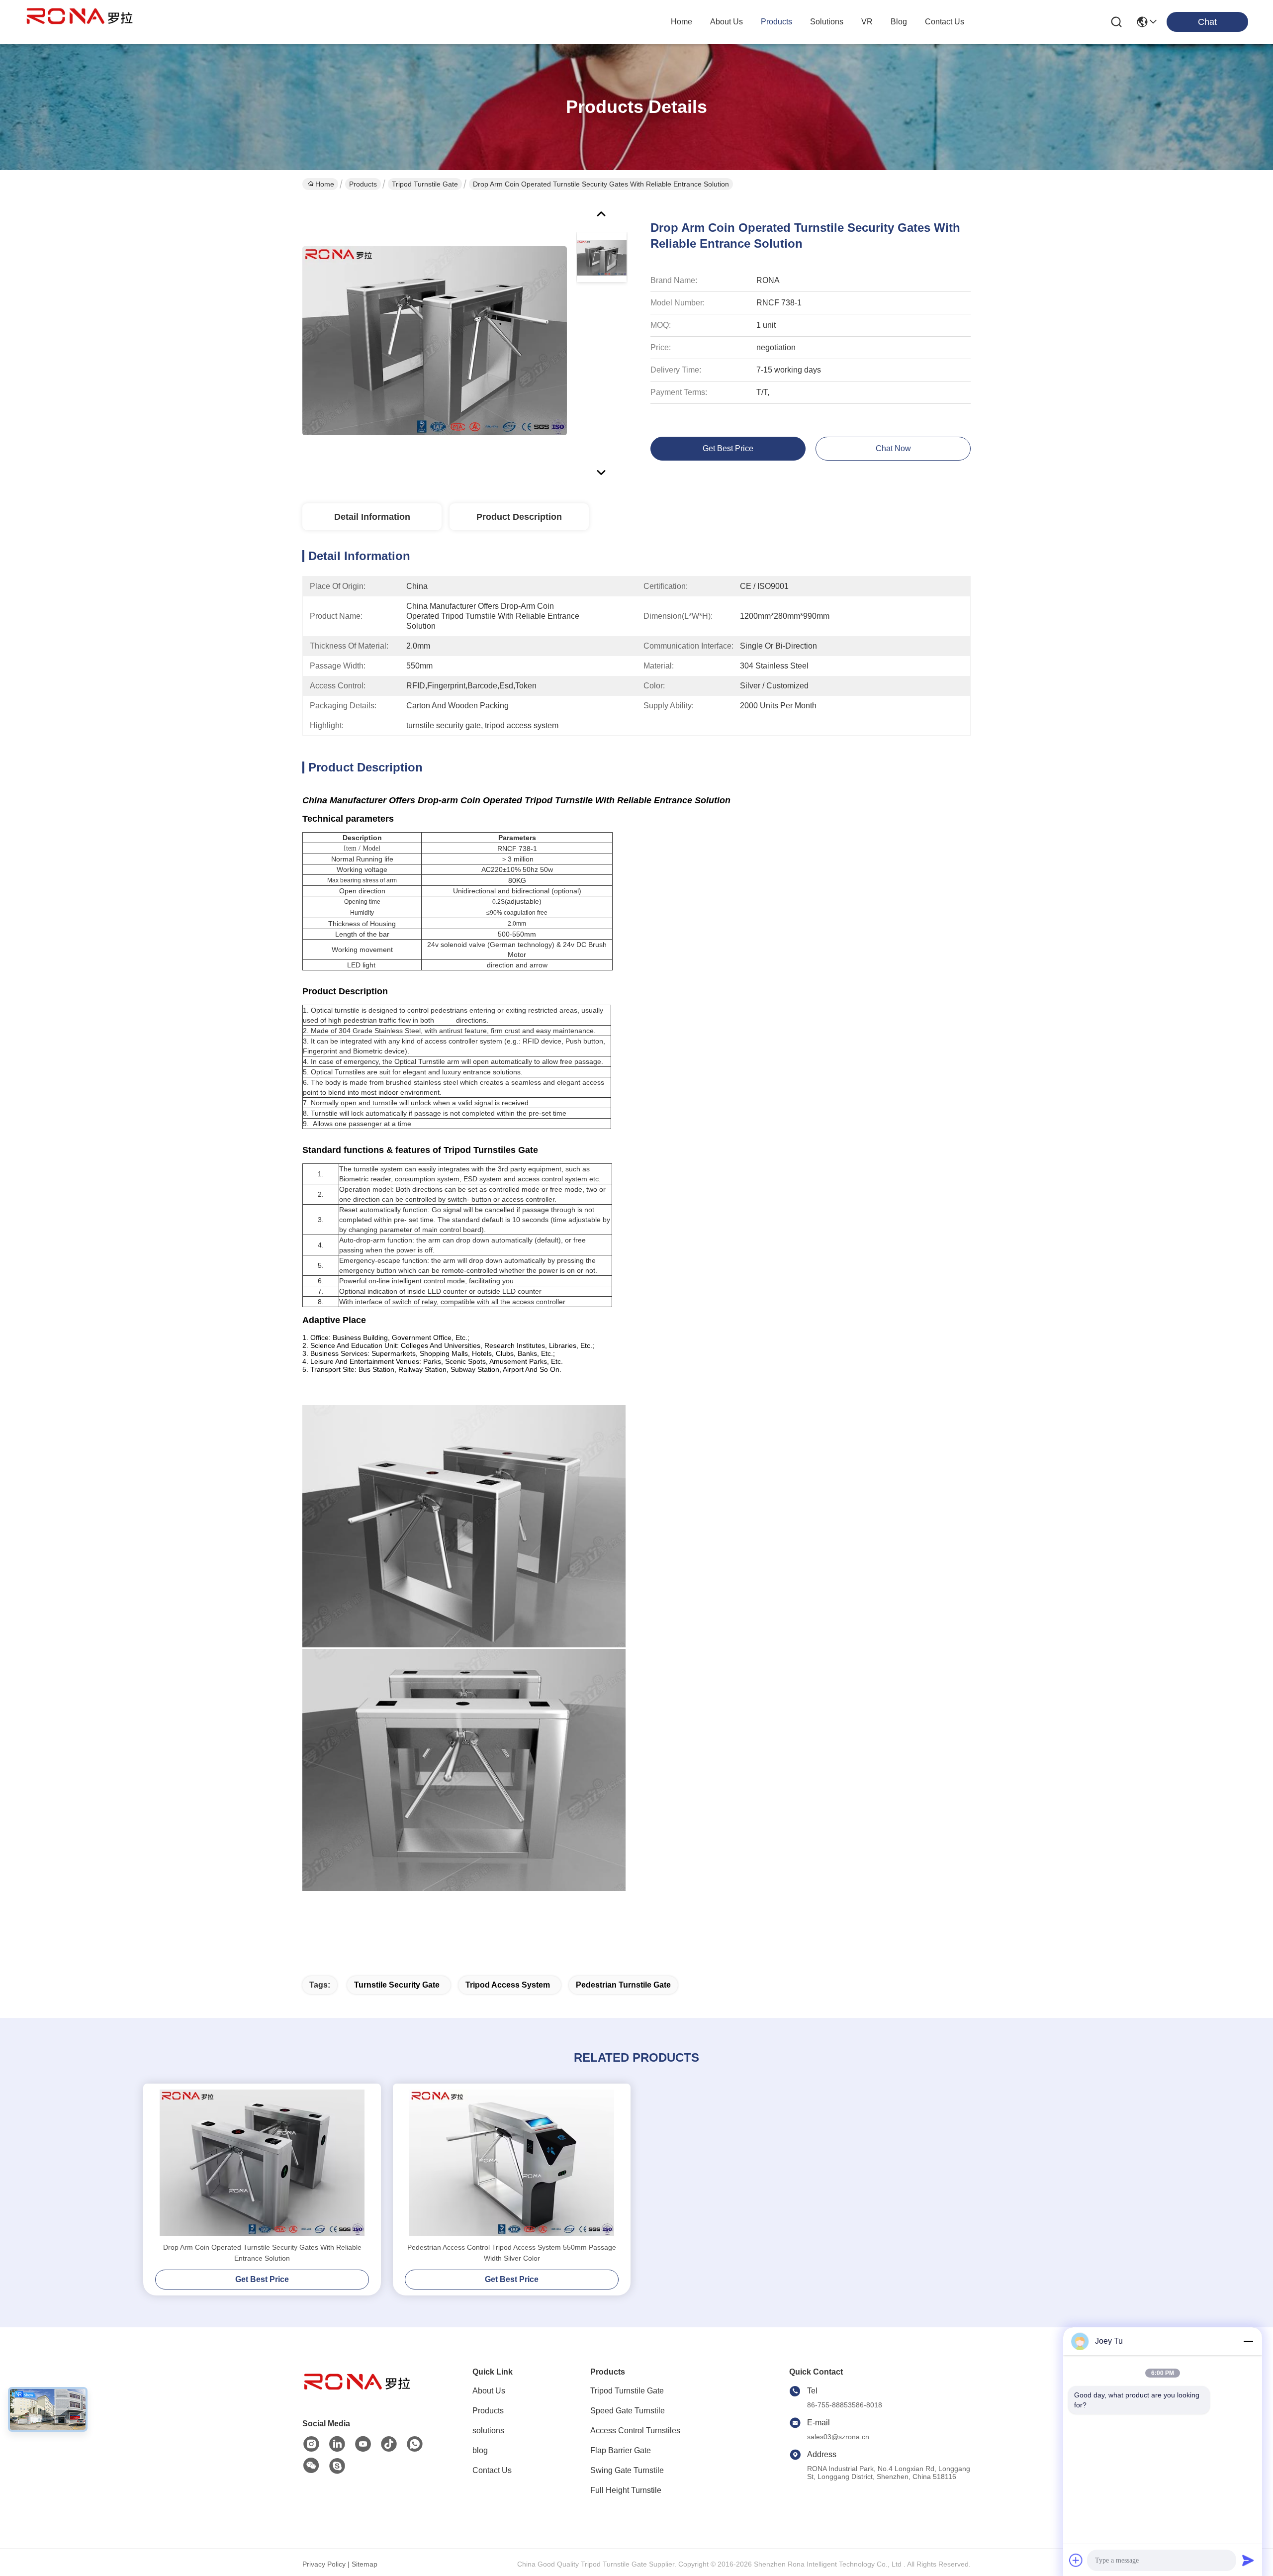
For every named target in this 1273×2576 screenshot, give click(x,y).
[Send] (1248, 2560)
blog (899, 22)
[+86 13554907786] (337, 2466)
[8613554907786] (415, 2444)
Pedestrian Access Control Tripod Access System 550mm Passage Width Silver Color (512, 2253)
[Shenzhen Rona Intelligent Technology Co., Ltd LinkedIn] (337, 2444)
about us (727, 22)
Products (363, 184)
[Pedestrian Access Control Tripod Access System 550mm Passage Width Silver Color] (512, 2163)
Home (682, 22)
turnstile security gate (397, 1985)
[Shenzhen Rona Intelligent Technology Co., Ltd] (80, 22)
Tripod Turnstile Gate (425, 184)
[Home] (357, 2394)
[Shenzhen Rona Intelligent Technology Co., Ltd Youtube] (363, 2444)
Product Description (519, 517)
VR (867, 22)
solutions (827, 22)
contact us (945, 22)
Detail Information (372, 517)
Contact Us (492, 2470)
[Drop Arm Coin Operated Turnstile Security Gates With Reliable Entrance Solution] (435, 340)
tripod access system (508, 1985)
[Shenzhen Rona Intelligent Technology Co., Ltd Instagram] (311, 2444)
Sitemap (364, 2564)
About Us (489, 2391)
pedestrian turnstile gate (623, 1985)
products (776, 22)
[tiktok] (389, 2444)
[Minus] (1248, 2341)
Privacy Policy (324, 2564)
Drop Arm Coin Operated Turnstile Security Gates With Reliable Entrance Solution (262, 2253)
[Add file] (1076, 2560)
